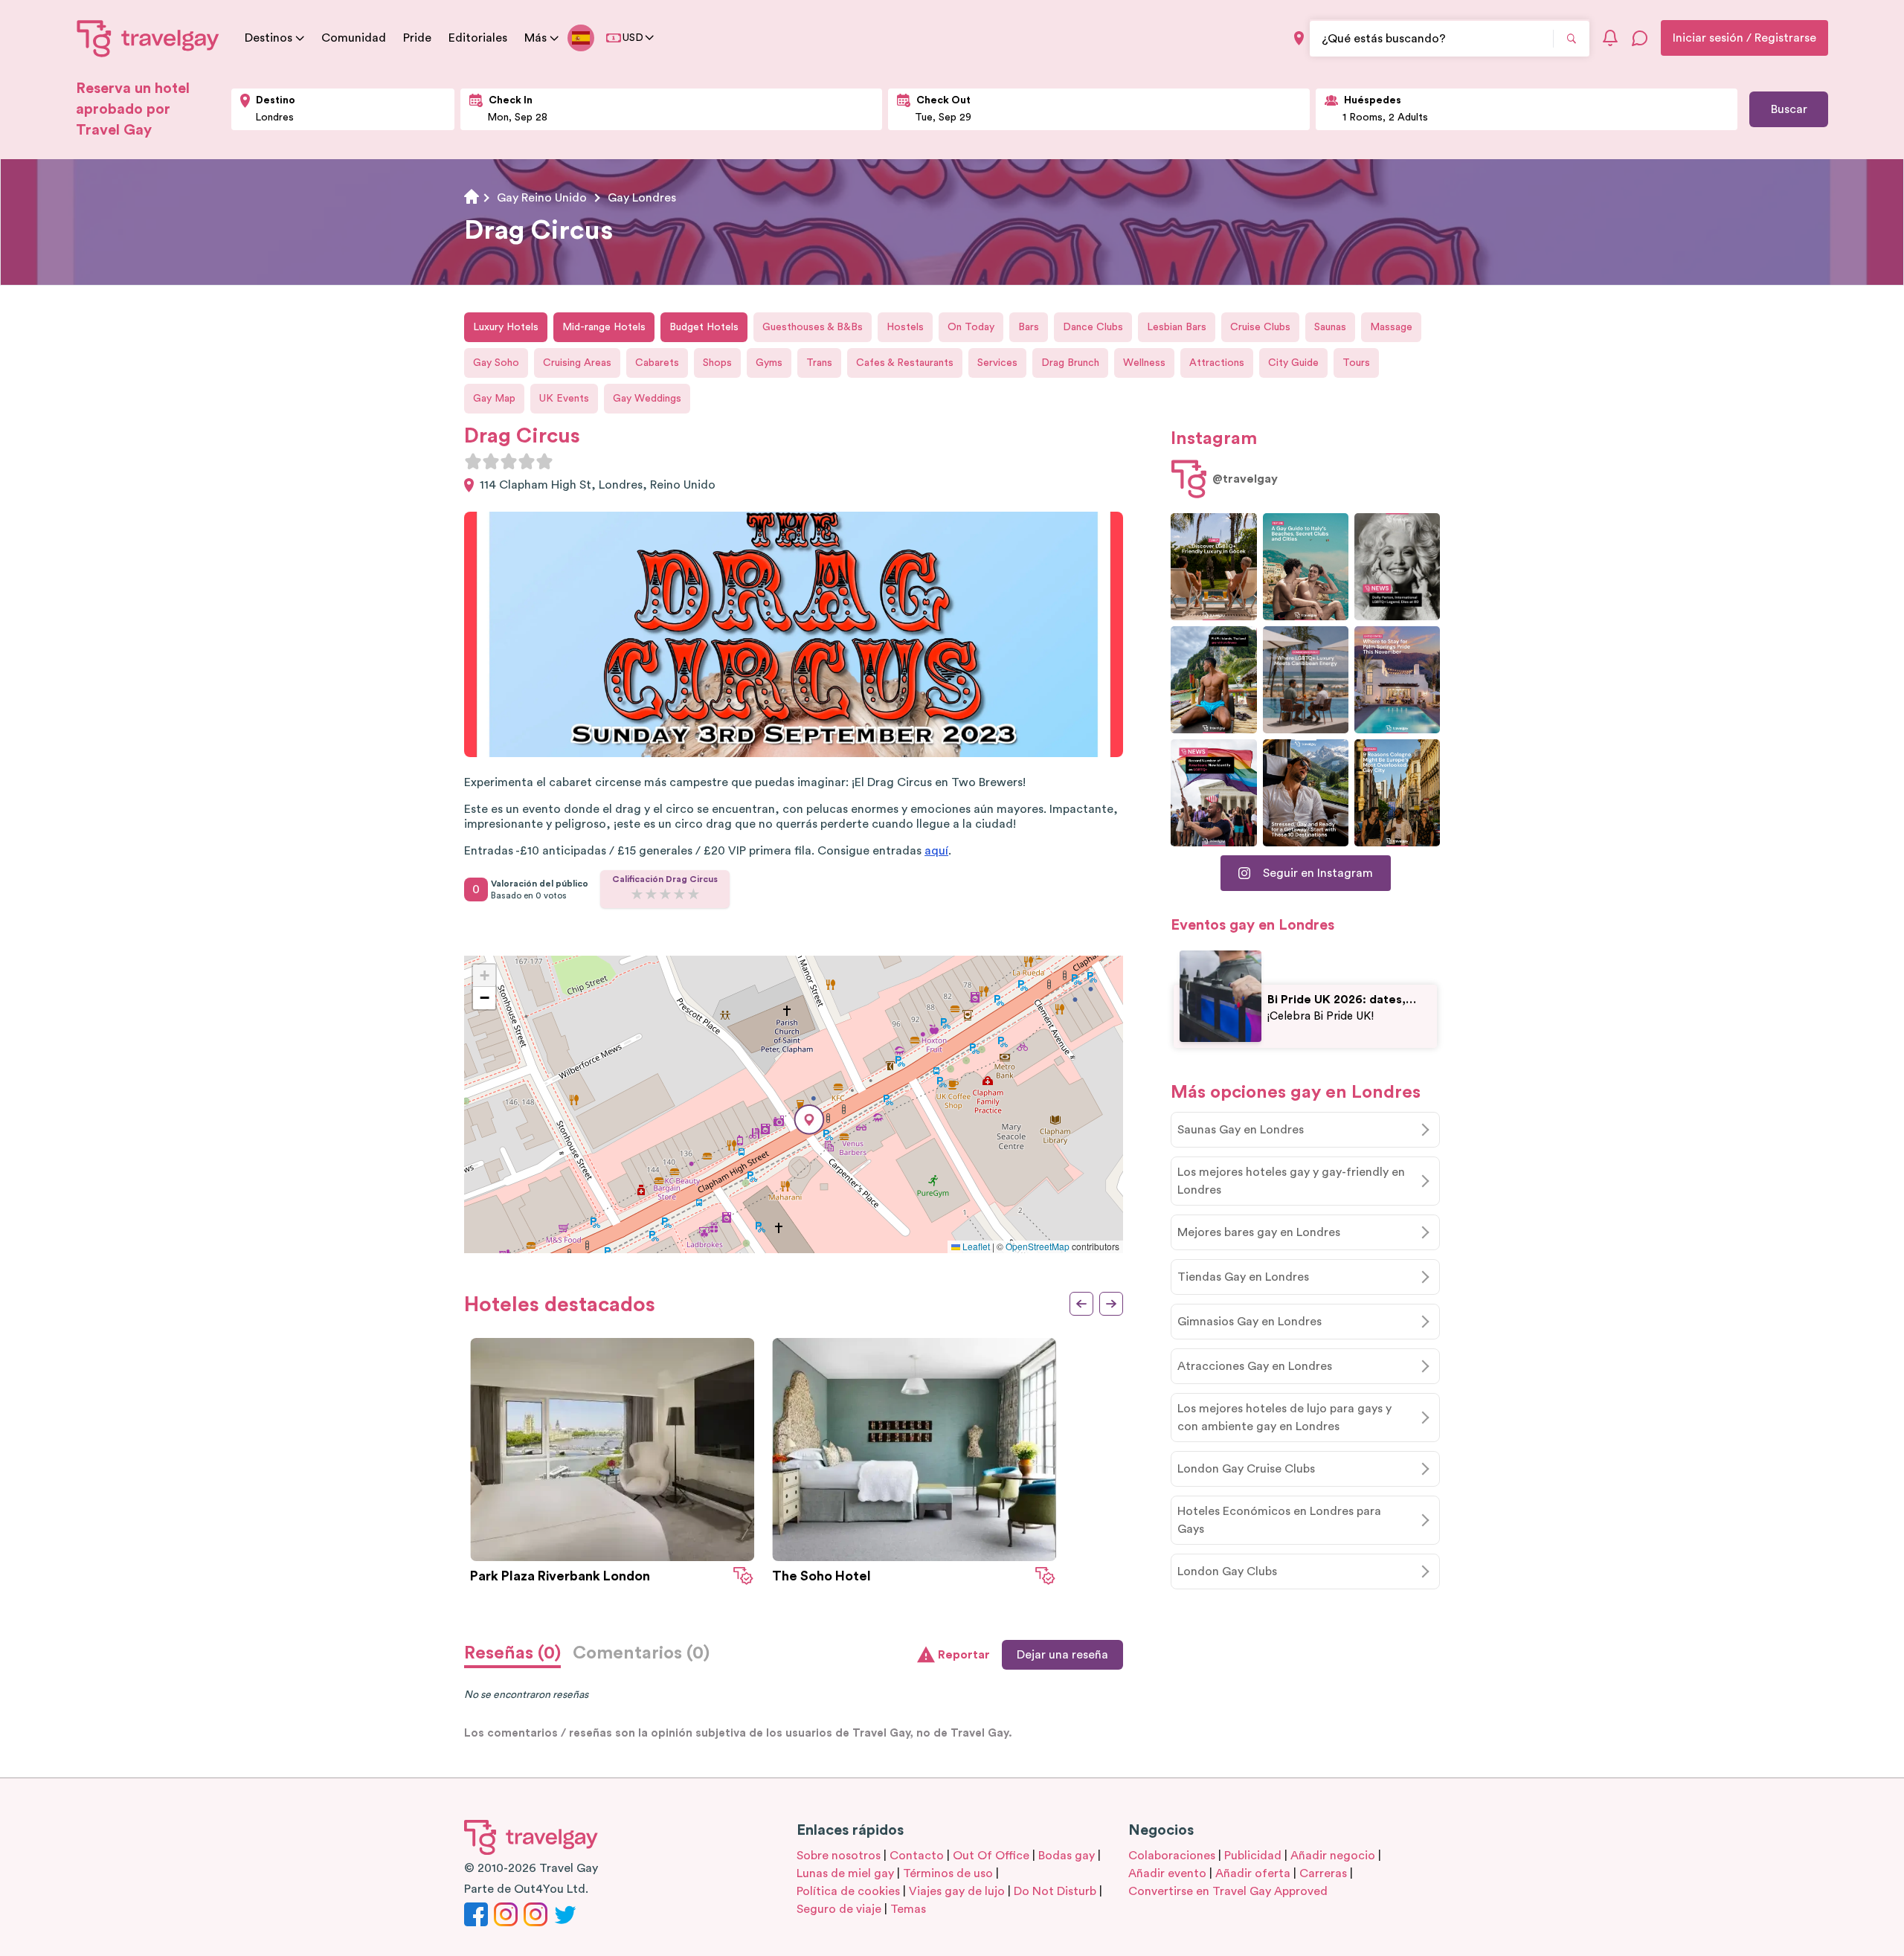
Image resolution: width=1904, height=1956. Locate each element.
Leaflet (975, 1246)
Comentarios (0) (641, 1653)
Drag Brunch (1070, 363)
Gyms (769, 363)
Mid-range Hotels (604, 327)
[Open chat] (1640, 38)
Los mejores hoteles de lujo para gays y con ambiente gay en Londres (1284, 1418)
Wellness (1144, 363)
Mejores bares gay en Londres (1259, 1232)
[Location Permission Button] (1299, 38)
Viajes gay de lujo (957, 1891)
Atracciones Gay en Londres (1255, 1366)
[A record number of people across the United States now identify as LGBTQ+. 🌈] (1213, 793)
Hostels (905, 327)
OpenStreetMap (1038, 1246)
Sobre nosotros (839, 1856)
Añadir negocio (1333, 1856)
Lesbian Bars (1177, 327)
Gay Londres (642, 198)
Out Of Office (991, 1856)
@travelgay (1245, 479)
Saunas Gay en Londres (1241, 1130)
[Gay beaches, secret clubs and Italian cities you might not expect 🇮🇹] (1306, 567)
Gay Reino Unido (542, 198)
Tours (1356, 363)
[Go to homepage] (148, 38)
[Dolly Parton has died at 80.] (1397, 567)
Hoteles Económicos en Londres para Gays (1279, 1520)
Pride (417, 38)
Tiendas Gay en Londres (1243, 1277)
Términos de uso (948, 1873)
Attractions (1217, 363)
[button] (809, 1120)
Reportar (964, 1655)
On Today (971, 327)
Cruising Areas (577, 363)
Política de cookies (848, 1891)
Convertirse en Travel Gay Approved (1228, 1891)
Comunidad (354, 38)
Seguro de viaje (839, 1909)
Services (997, 363)
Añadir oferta (1253, 1873)
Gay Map (494, 399)
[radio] (473, 461)
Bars (1029, 327)
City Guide (1293, 363)
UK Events (564, 399)
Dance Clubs (1093, 327)
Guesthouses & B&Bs (813, 327)
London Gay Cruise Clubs (1246, 1469)
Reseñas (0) (512, 1653)
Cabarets (657, 363)
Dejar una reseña (1062, 1655)
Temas (908, 1909)
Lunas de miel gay (845, 1873)
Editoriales (478, 38)
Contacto (917, 1856)
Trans (819, 363)
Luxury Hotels (506, 327)
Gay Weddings (647, 399)
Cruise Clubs (1260, 327)
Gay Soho (496, 363)
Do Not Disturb (1055, 1891)
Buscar (1789, 109)
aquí (936, 851)
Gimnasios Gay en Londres (1249, 1322)
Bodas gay (1067, 1856)
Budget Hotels (704, 327)
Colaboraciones (1172, 1856)
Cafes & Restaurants (905, 363)
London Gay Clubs (1227, 1571)
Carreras (1323, 1873)
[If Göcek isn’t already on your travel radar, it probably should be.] (1213, 567)
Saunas (1330, 327)
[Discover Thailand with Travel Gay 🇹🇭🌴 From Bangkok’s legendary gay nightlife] (1213, 680)
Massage (1391, 327)
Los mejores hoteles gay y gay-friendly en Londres (1291, 1181)
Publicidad (1253, 1856)
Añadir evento (1167, 1873)
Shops (717, 363)
